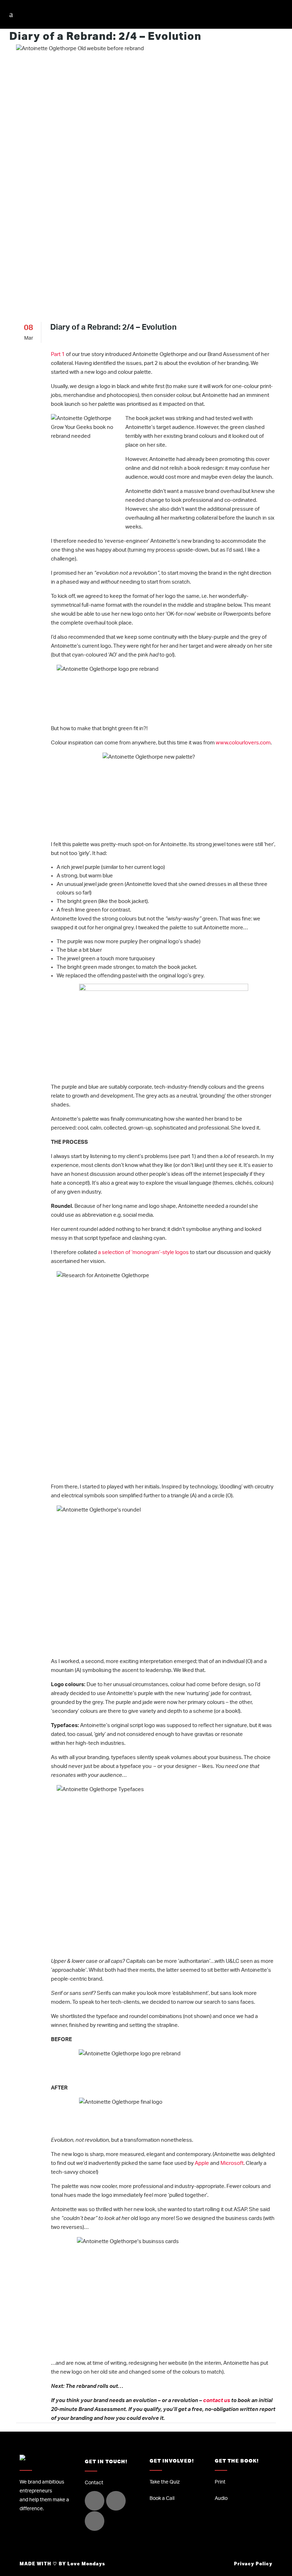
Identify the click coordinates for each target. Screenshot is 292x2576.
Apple (202, 2163)
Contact (94, 2483)
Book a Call (162, 2498)
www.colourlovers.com (243, 743)
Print (220, 2482)
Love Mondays (86, 2564)
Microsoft (232, 2163)
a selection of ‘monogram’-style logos (143, 1252)
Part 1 (58, 354)
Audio (221, 2498)
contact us (217, 2400)
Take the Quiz (165, 2482)
